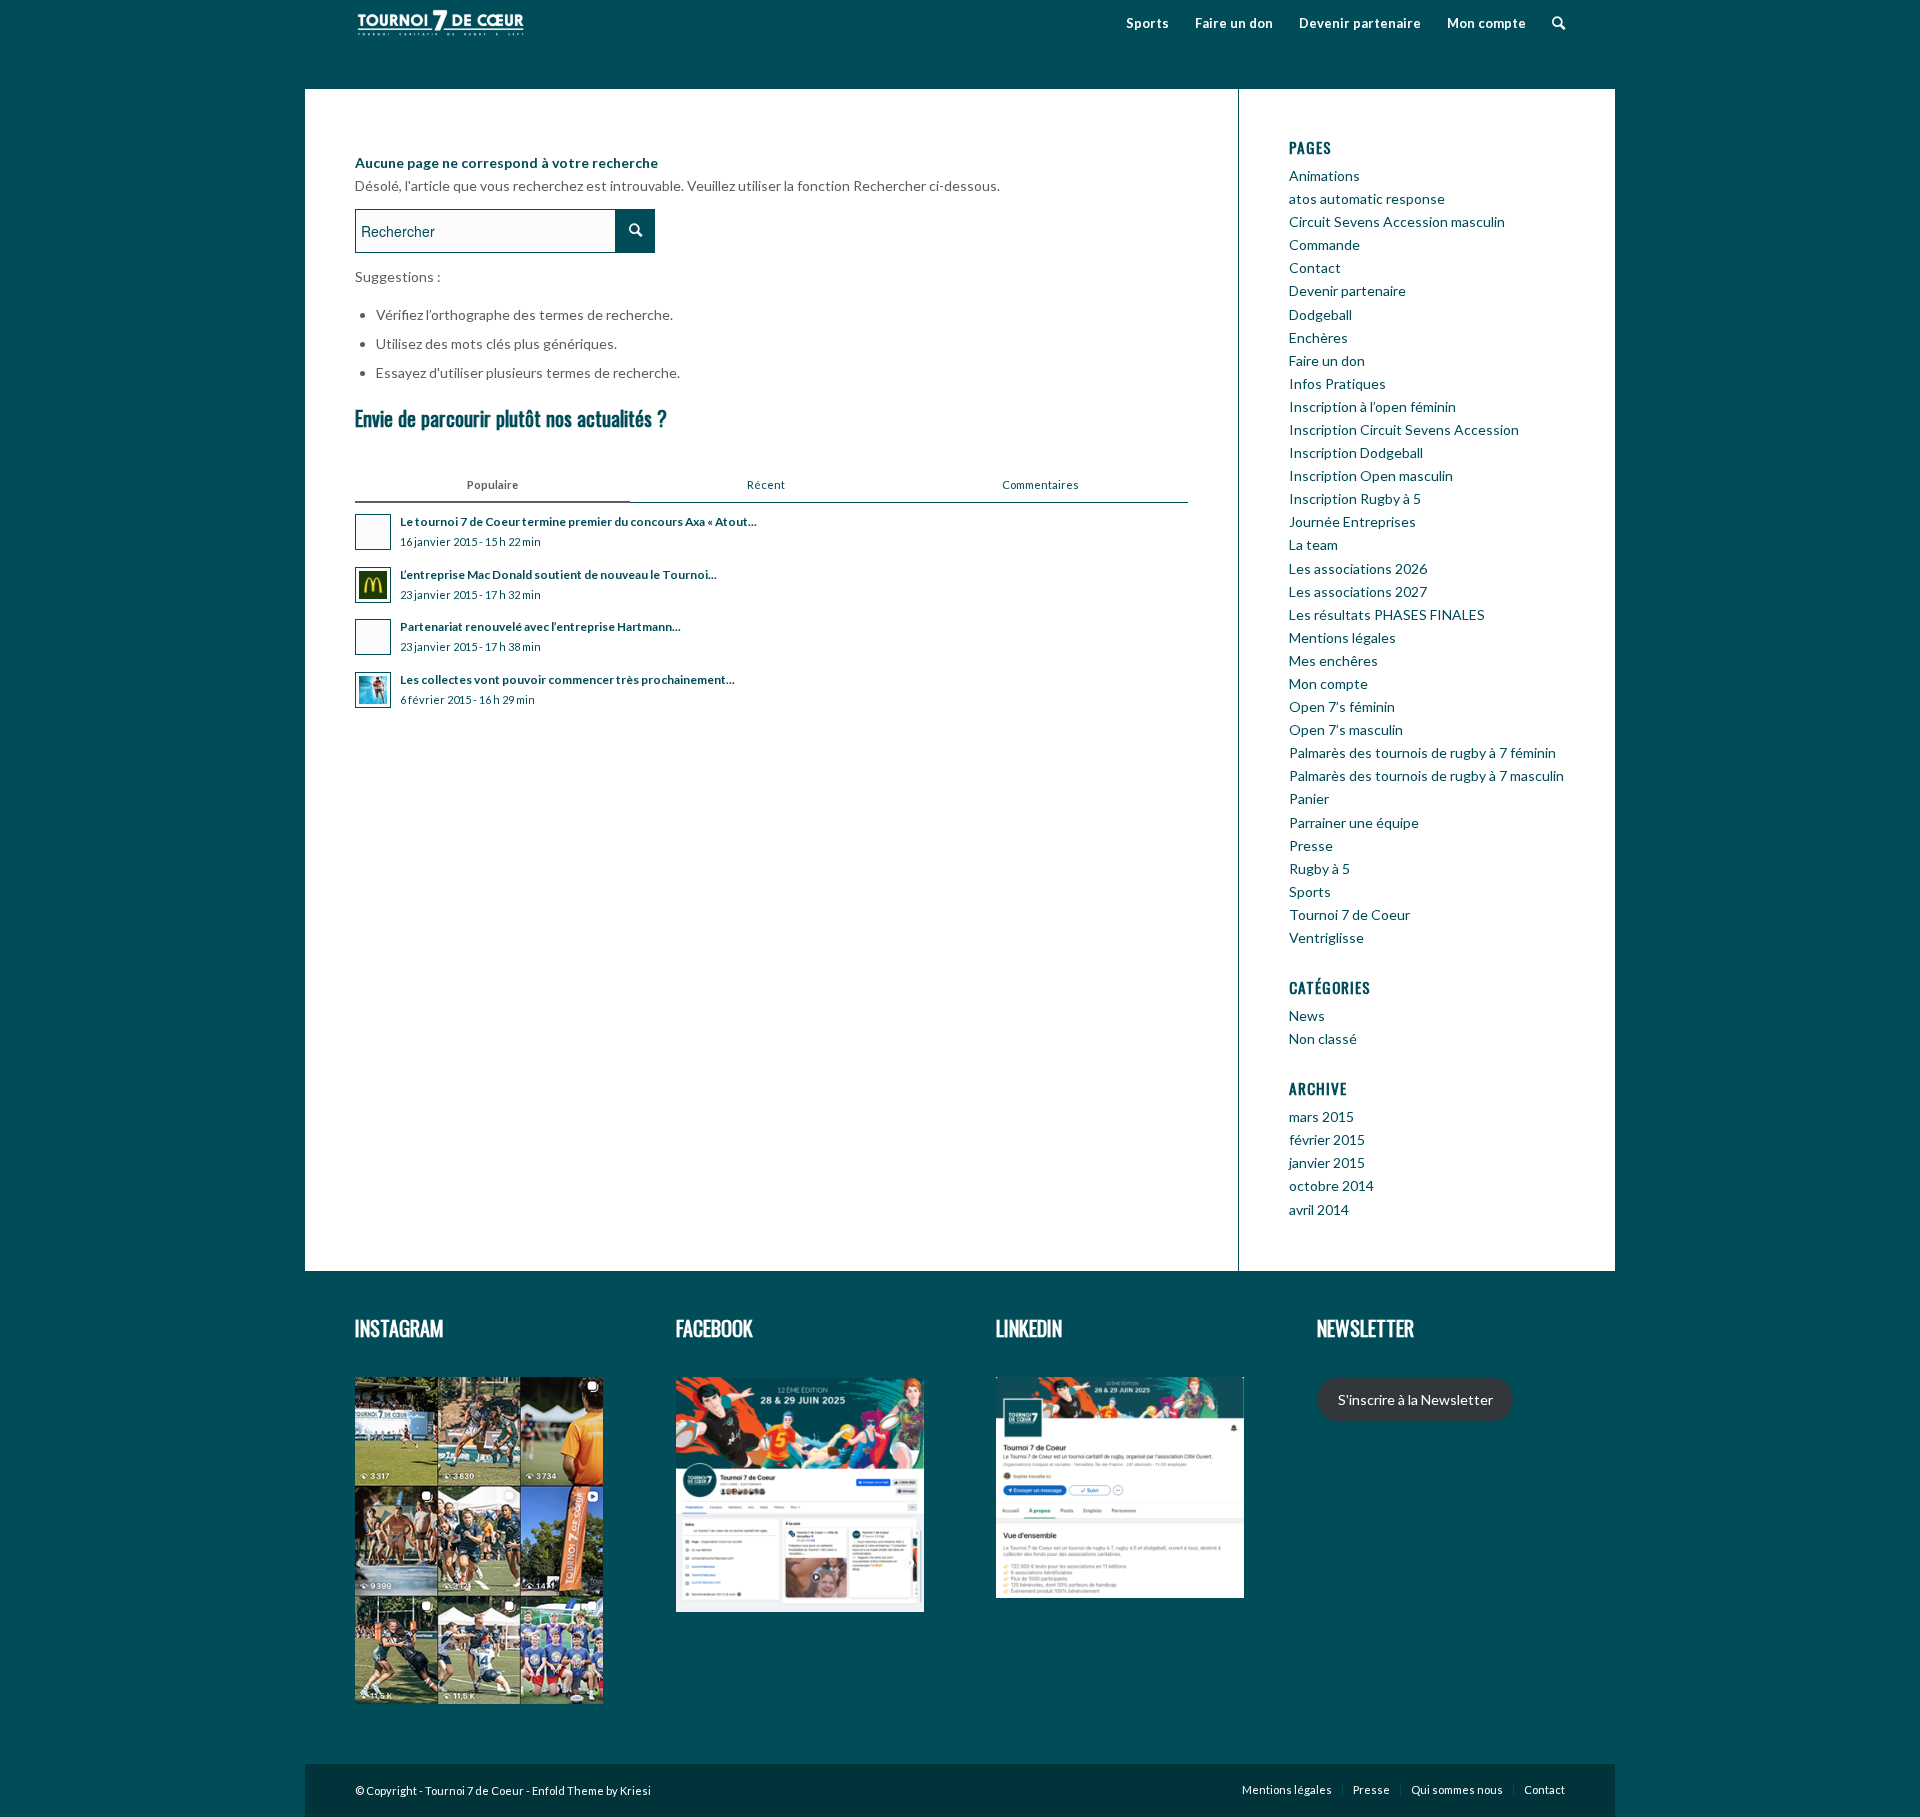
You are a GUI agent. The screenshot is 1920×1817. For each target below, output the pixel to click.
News (1307, 1015)
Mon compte (1328, 683)
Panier (1309, 798)
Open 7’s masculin (1346, 729)
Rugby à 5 (1319, 868)
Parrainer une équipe (1354, 822)
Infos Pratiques (1337, 383)
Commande (1324, 244)
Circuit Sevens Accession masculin (1397, 221)
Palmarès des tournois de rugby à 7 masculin (1426, 775)
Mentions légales (1342, 637)
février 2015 (1327, 1139)
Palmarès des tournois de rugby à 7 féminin (1422, 752)
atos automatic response (1367, 198)
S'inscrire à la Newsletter (1415, 1399)
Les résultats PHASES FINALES (1387, 614)
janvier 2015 (1327, 1162)
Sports (1310, 891)
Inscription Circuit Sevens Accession (1404, 429)
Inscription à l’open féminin (1372, 406)
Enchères (1318, 337)
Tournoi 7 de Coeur (1349, 914)
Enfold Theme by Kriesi (591, 1790)
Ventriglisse (1326, 937)
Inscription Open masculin (1371, 475)
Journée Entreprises (1352, 521)
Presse (1311, 845)
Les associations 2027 (1358, 591)
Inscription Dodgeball (1356, 452)
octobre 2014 (1331, 1185)
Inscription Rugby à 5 (1355, 498)
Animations (1324, 175)
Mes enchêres (1333, 660)
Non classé (1323, 1038)
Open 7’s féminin (1342, 706)
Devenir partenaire (1347, 290)
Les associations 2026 (1358, 568)
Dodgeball (1320, 314)
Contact (1315, 267)
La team (1313, 544)
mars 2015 (1321, 1116)
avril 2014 (1319, 1209)
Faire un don (1327, 360)
